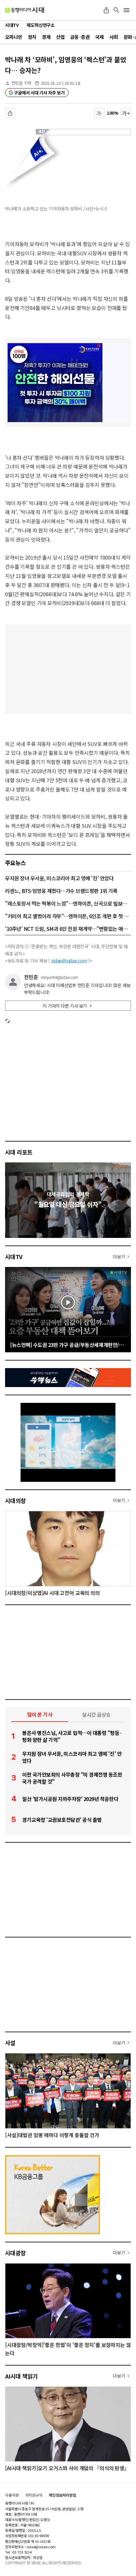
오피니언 (14, 37)
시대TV (14, 1257)
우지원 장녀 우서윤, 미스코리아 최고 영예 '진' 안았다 (59, 878)
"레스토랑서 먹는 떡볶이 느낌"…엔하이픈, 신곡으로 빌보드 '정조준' (68, 903)
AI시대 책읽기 (22, 2376)
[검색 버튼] (116, 10)
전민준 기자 (21, 83)
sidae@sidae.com (69, 961)
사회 (114, 37)
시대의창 (15, 1500)
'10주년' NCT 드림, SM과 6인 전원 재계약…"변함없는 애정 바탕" (68, 929)
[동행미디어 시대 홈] (25, 10)
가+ (126, 113)
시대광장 (15, 2253)
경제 (46, 37)
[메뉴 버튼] (127, 10)
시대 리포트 (19, 1152)
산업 (60, 37)
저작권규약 (34, 2495)
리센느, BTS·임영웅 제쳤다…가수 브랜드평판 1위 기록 (61, 891)
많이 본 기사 (40, 1714)
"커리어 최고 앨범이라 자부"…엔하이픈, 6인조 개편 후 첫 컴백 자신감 (68, 916)
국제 (99, 37)
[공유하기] (106, 10)
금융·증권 (80, 37)
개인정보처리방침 (62, 2495)
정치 (32, 37)
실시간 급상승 (96, 1714)
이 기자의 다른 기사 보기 (65, 1006)
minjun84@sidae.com (60, 977)
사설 (10, 2043)
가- (99, 113)
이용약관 (12, 2495)
